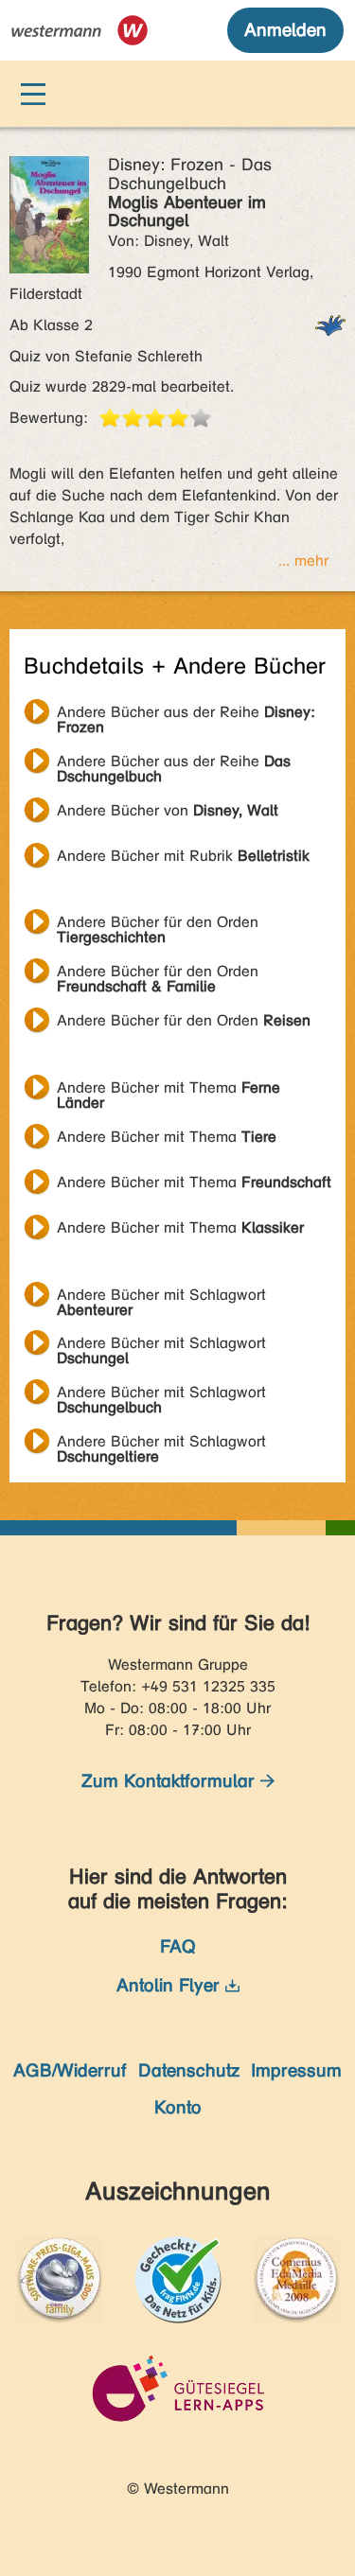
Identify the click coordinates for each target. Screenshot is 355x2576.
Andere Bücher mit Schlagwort (161, 1297)
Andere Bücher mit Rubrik (183, 856)
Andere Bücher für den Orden (158, 924)
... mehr (303, 561)
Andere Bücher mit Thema (169, 1090)
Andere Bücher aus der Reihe (186, 714)
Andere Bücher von (168, 810)
